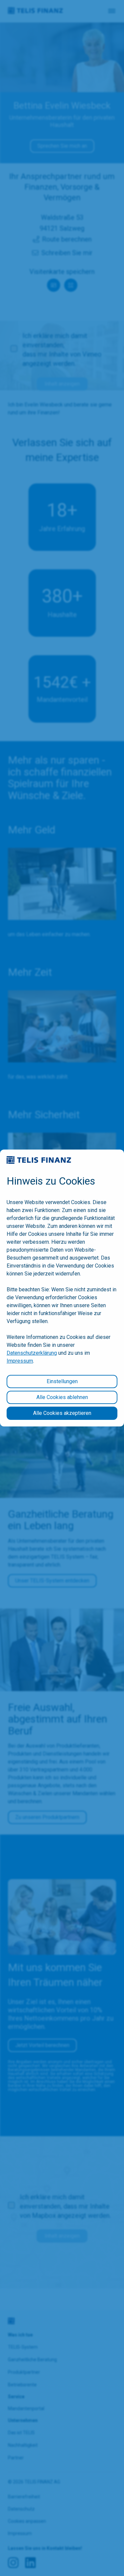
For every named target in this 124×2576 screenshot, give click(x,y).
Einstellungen (62, 1381)
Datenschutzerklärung (32, 1353)
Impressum (20, 1361)
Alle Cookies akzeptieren (62, 1413)
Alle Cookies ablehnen (62, 1397)
